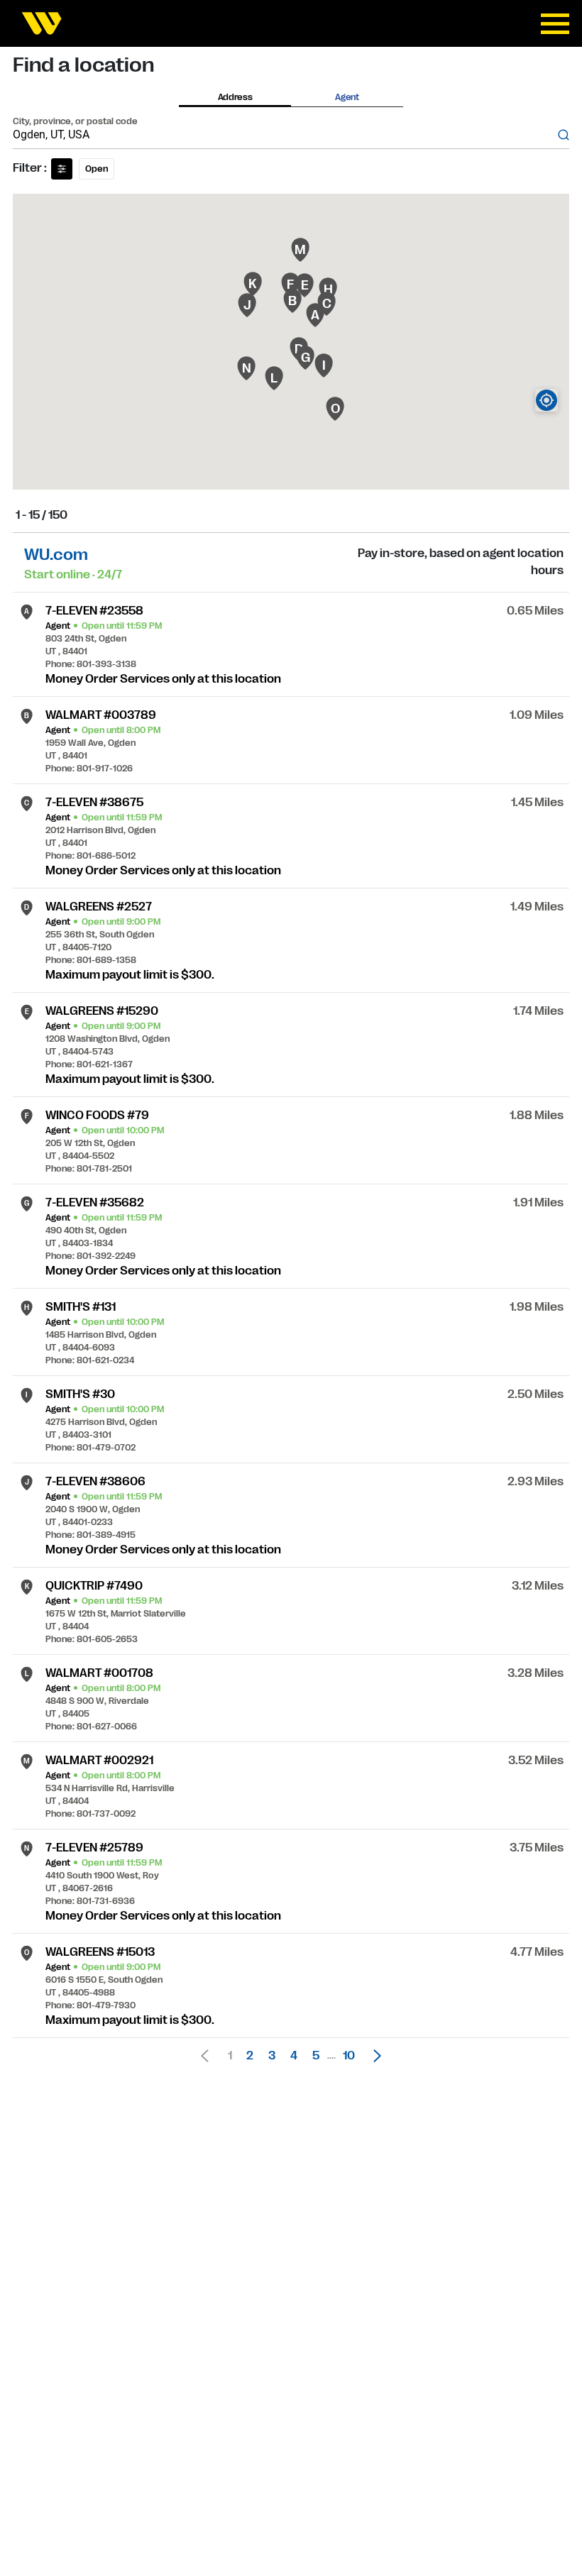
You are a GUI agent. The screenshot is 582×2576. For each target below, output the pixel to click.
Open (97, 169)
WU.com (56, 555)
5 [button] (316, 2056)
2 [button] (250, 2056)
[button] (373, 2056)
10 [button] (349, 2056)
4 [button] (294, 2056)
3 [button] (272, 2056)
